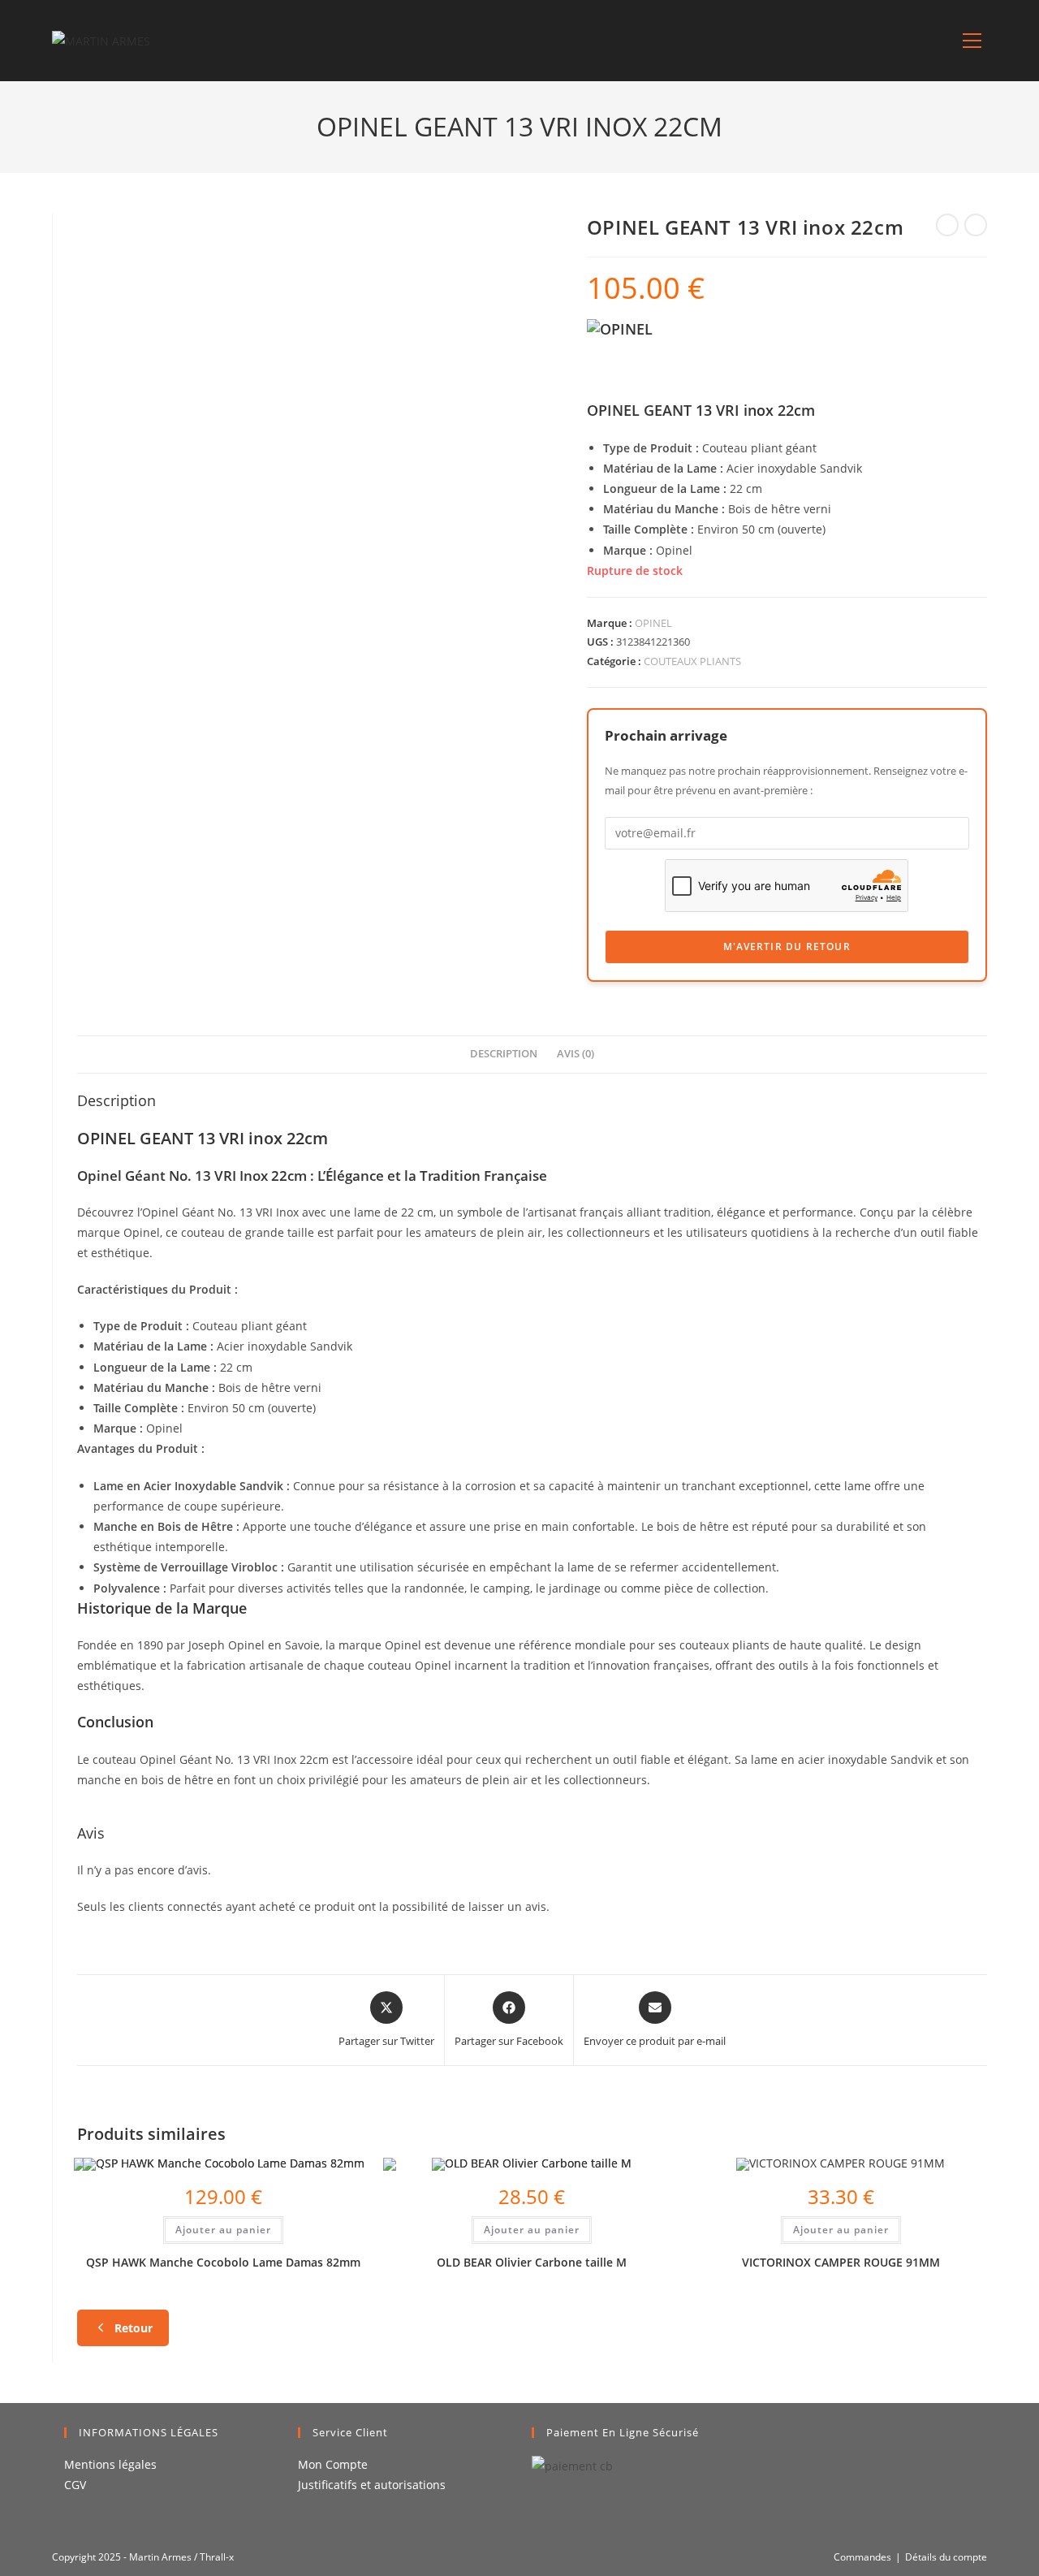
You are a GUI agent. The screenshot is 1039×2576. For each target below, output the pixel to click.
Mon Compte (333, 2464)
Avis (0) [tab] (576, 1054)
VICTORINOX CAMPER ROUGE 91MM (841, 2262)
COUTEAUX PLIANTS (692, 661)
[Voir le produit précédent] (947, 225)
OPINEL (653, 623)
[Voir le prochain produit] (976, 225)
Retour (134, 2328)
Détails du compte (946, 2557)
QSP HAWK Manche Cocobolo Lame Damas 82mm (223, 2262)
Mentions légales (110, 2464)
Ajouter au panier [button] (223, 2230)
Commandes (862, 2557)
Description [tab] (504, 1054)
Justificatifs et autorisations (372, 2485)
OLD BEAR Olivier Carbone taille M (532, 2262)
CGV (75, 2485)
